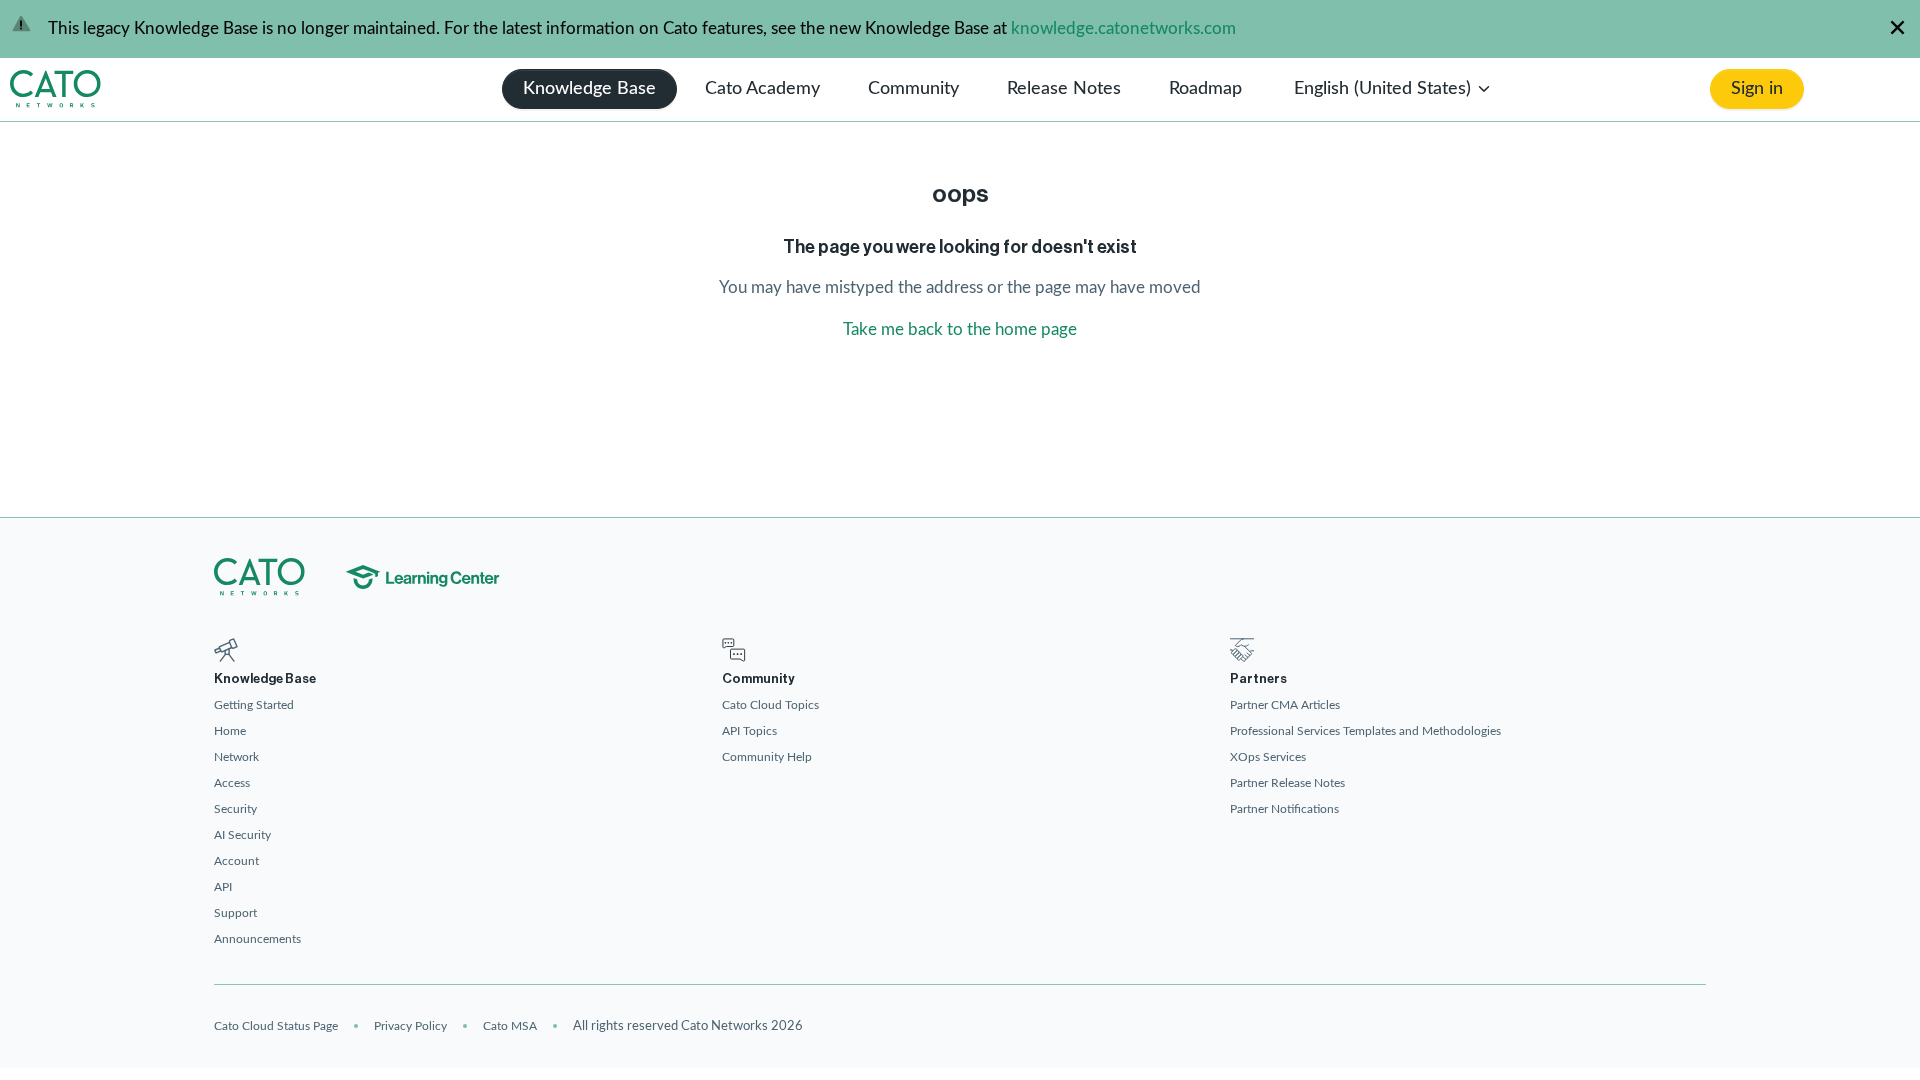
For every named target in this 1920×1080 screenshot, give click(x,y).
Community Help (767, 757)
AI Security (242, 835)
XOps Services (1268, 757)
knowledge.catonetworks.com (1123, 28)
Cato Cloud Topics (770, 705)
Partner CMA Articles (1285, 705)
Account (236, 861)
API (223, 887)
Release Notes (1064, 89)
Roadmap (1205, 89)
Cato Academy (762, 89)
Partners (1258, 678)
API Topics (749, 731)
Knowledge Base (589, 89)
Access (232, 783)
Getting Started (254, 705)
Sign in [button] (1757, 89)
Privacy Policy (410, 1026)
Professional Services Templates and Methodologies (1365, 731)
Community (913, 89)
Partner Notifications (1284, 809)
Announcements (257, 939)
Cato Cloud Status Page (276, 1026)
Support (235, 913)
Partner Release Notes (1287, 783)
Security (235, 809)
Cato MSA (510, 1026)
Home (230, 731)
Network (236, 757)
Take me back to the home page (960, 329)
